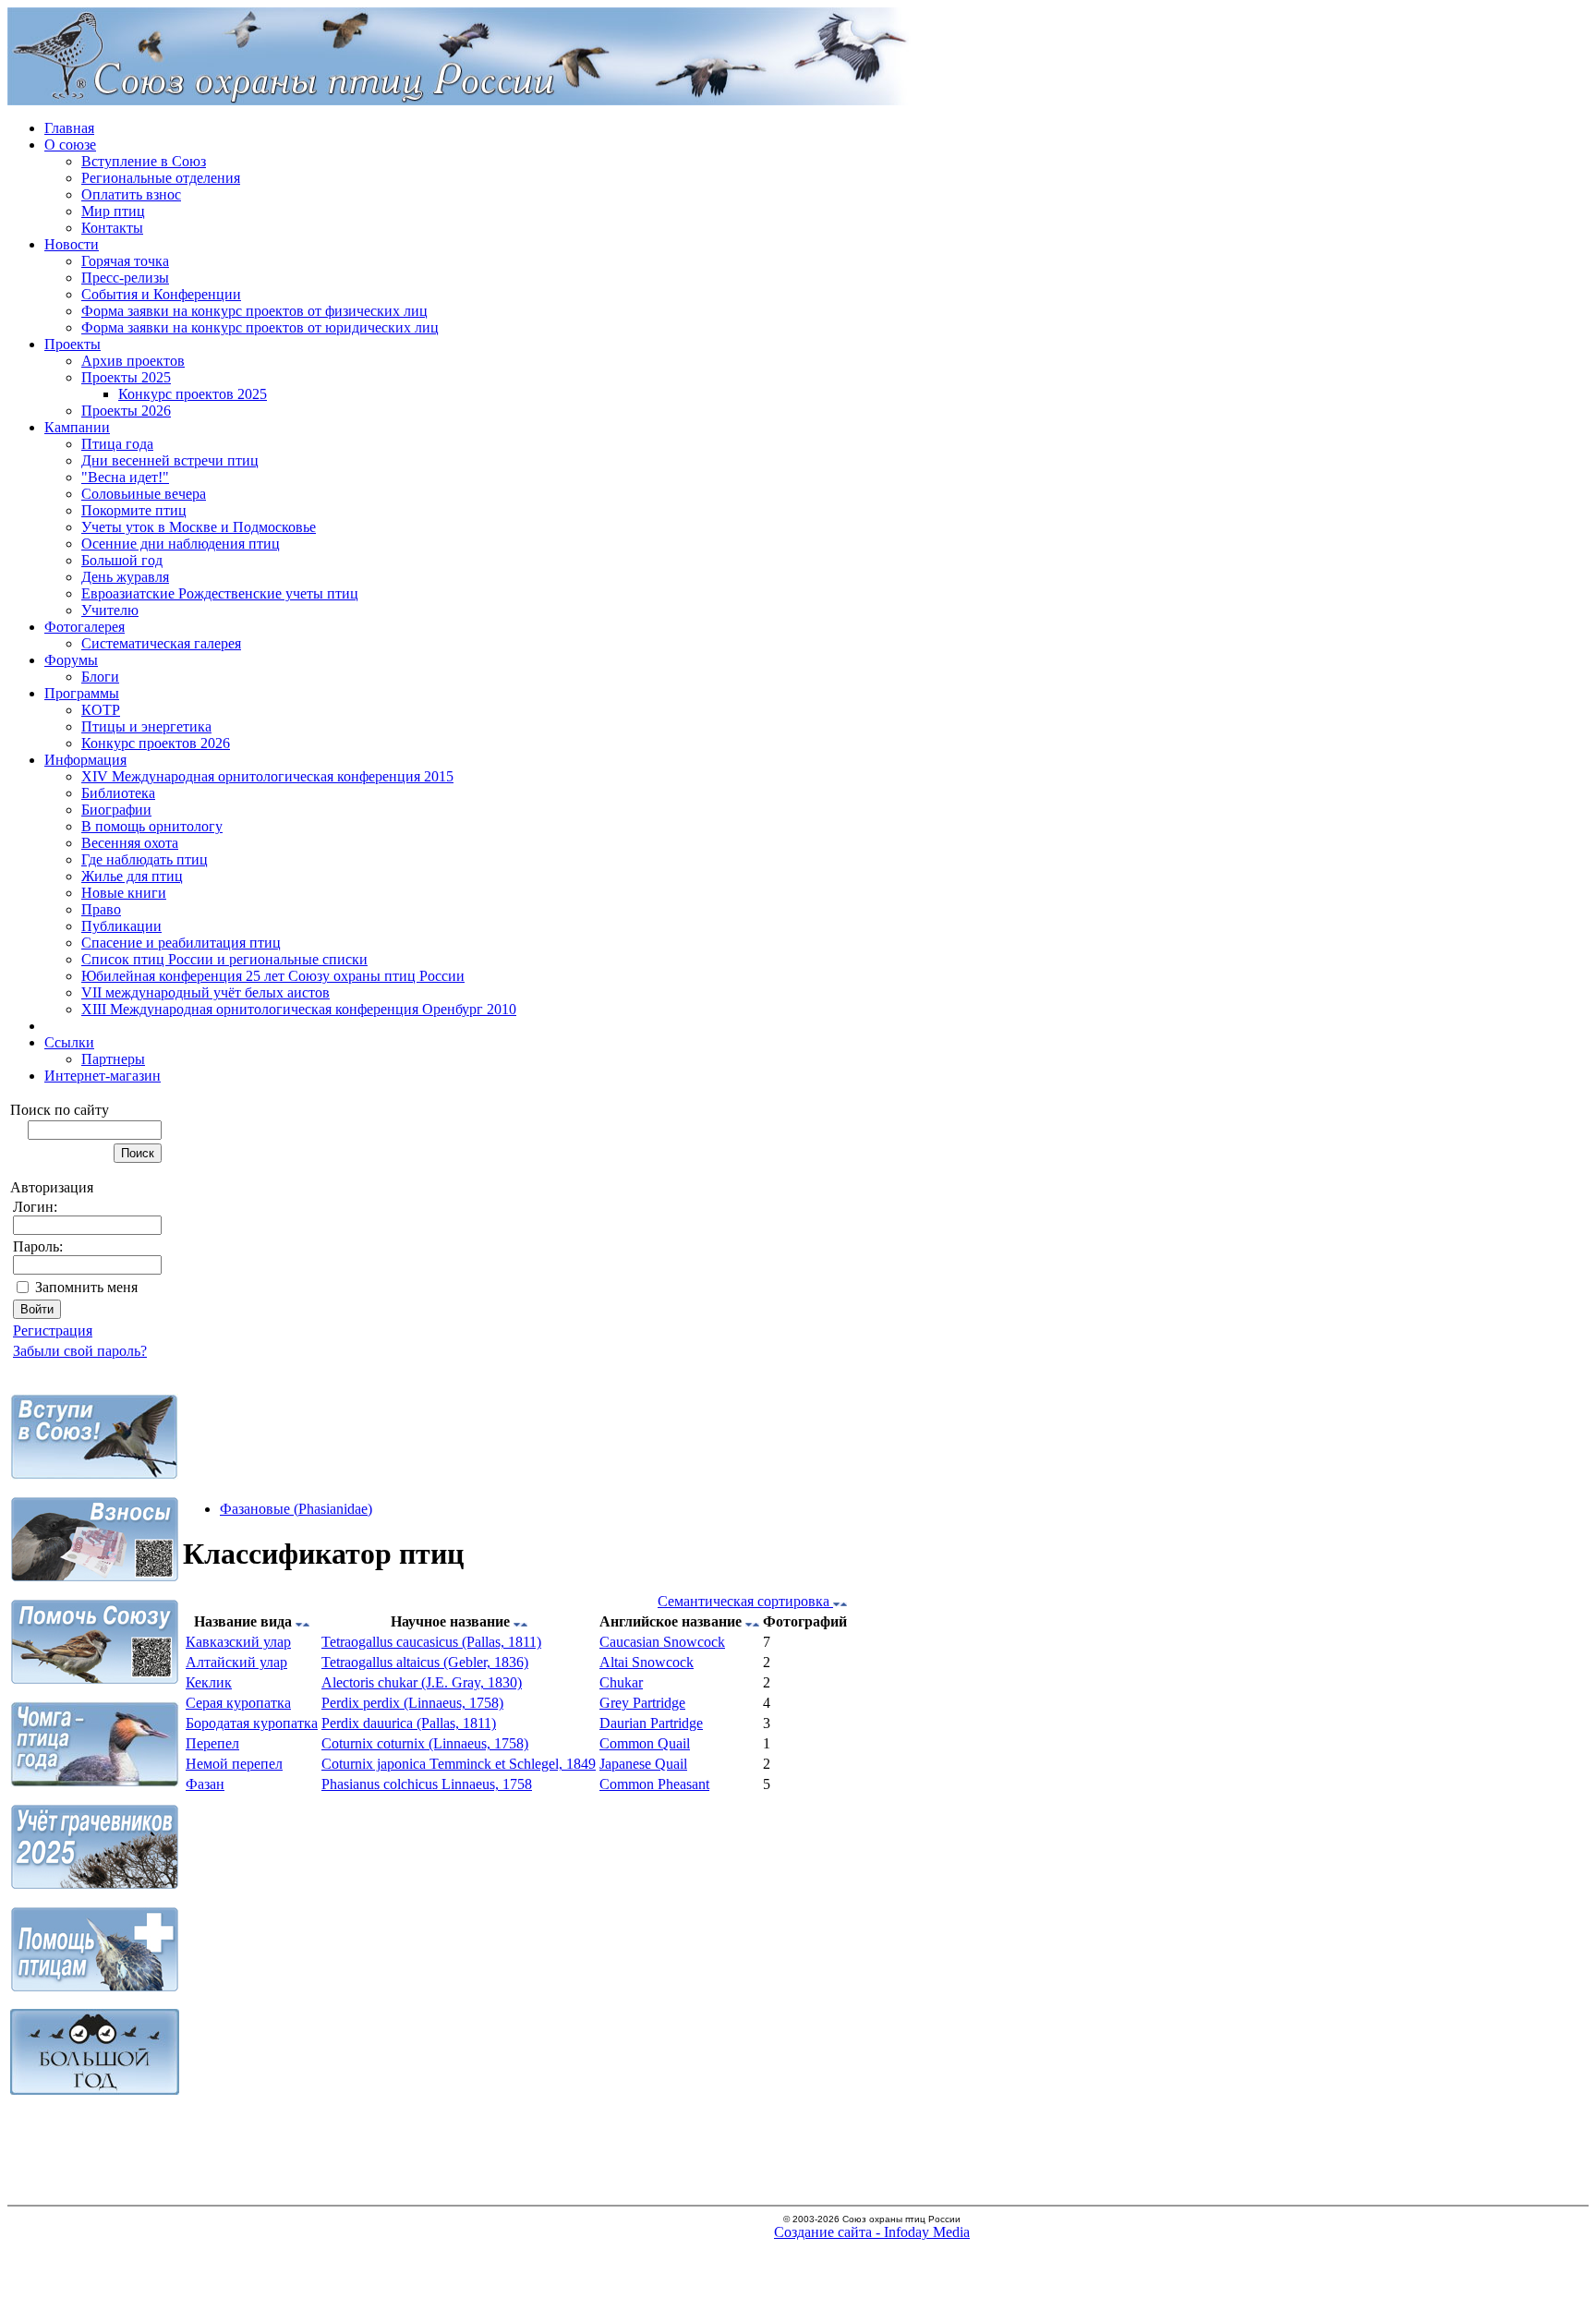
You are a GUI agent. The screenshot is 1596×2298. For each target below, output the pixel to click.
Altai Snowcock (647, 1662)
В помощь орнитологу (152, 826)
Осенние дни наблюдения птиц (181, 544)
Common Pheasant (654, 1784)
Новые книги (124, 893)
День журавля (125, 577)
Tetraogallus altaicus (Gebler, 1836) (425, 1662)
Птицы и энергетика (146, 726)
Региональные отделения (161, 178)
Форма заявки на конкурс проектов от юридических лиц (260, 327)
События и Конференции (161, 294)
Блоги (100, 677)
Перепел (212, 1743)
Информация (85, 760)
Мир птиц (113, 211)
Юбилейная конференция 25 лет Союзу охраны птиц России (273, 976)
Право (101, 909)
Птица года (117, 444)
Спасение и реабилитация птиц (181, 943)
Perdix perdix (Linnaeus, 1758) (412, 1703)
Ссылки (69, 1042)
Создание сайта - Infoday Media (872, 2232)
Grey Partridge (642, 1703)
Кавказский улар (238, 1642)
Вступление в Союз (144, 161)
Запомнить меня (86, 1287)
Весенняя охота (130, 843)
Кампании (77, 427)
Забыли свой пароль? (80, 1351)
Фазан (205, 1784)
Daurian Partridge (651, 1723)
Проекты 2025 (126, 377)
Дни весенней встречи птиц (170, 460)
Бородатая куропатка (252, 1723)
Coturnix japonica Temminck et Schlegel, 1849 (459, 1764)
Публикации (121, 926)
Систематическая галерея (161, 643)
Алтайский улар (236, 1662)
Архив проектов (133, 361)
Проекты (73, 344)
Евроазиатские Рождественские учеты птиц (220, 593)
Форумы (71, 660)
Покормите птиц (134, 510)
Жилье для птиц (132, 876)
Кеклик (209, 1682)
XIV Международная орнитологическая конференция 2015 (267, 776)
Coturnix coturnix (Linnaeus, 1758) (425, 1743)
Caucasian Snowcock (662, 1642)
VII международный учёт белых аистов (206, 992)
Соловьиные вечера (144, 494)
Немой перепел (234, 1764)
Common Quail (645, 1743)
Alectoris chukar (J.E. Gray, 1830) (422, 1682)
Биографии (116, 810)
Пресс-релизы (125, 278)
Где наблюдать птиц (145, 859)
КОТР (101, 710)
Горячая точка (125, 261)
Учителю (110, 610)
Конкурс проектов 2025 (193, 394)
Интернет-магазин (103, 1076)
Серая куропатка (238, 1703)
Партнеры (113, 1059)
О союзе (70, 145)
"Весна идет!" (125, 477)
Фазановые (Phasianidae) (296, 1509)
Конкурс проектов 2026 (156, 743)
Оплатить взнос (131, 194)
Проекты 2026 (126, 411)
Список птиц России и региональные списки (224, 959)
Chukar (621, 1682)
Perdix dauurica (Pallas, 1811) (409, 1723)
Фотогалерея (85, 627)
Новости (72, 244)
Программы (82, 693)
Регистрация (53, 1330)
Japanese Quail (643, 1764)
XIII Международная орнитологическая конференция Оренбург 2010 (299, 1009)
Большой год (122, 560)
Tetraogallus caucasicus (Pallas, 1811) (431, 1642)
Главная (69, 128)
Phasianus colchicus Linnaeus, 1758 (427, 1784)
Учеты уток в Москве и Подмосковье (199, 527)
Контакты (112, 228)
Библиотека (118, 793)
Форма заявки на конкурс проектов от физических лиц (254, 311)
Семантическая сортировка (745, 1601)
